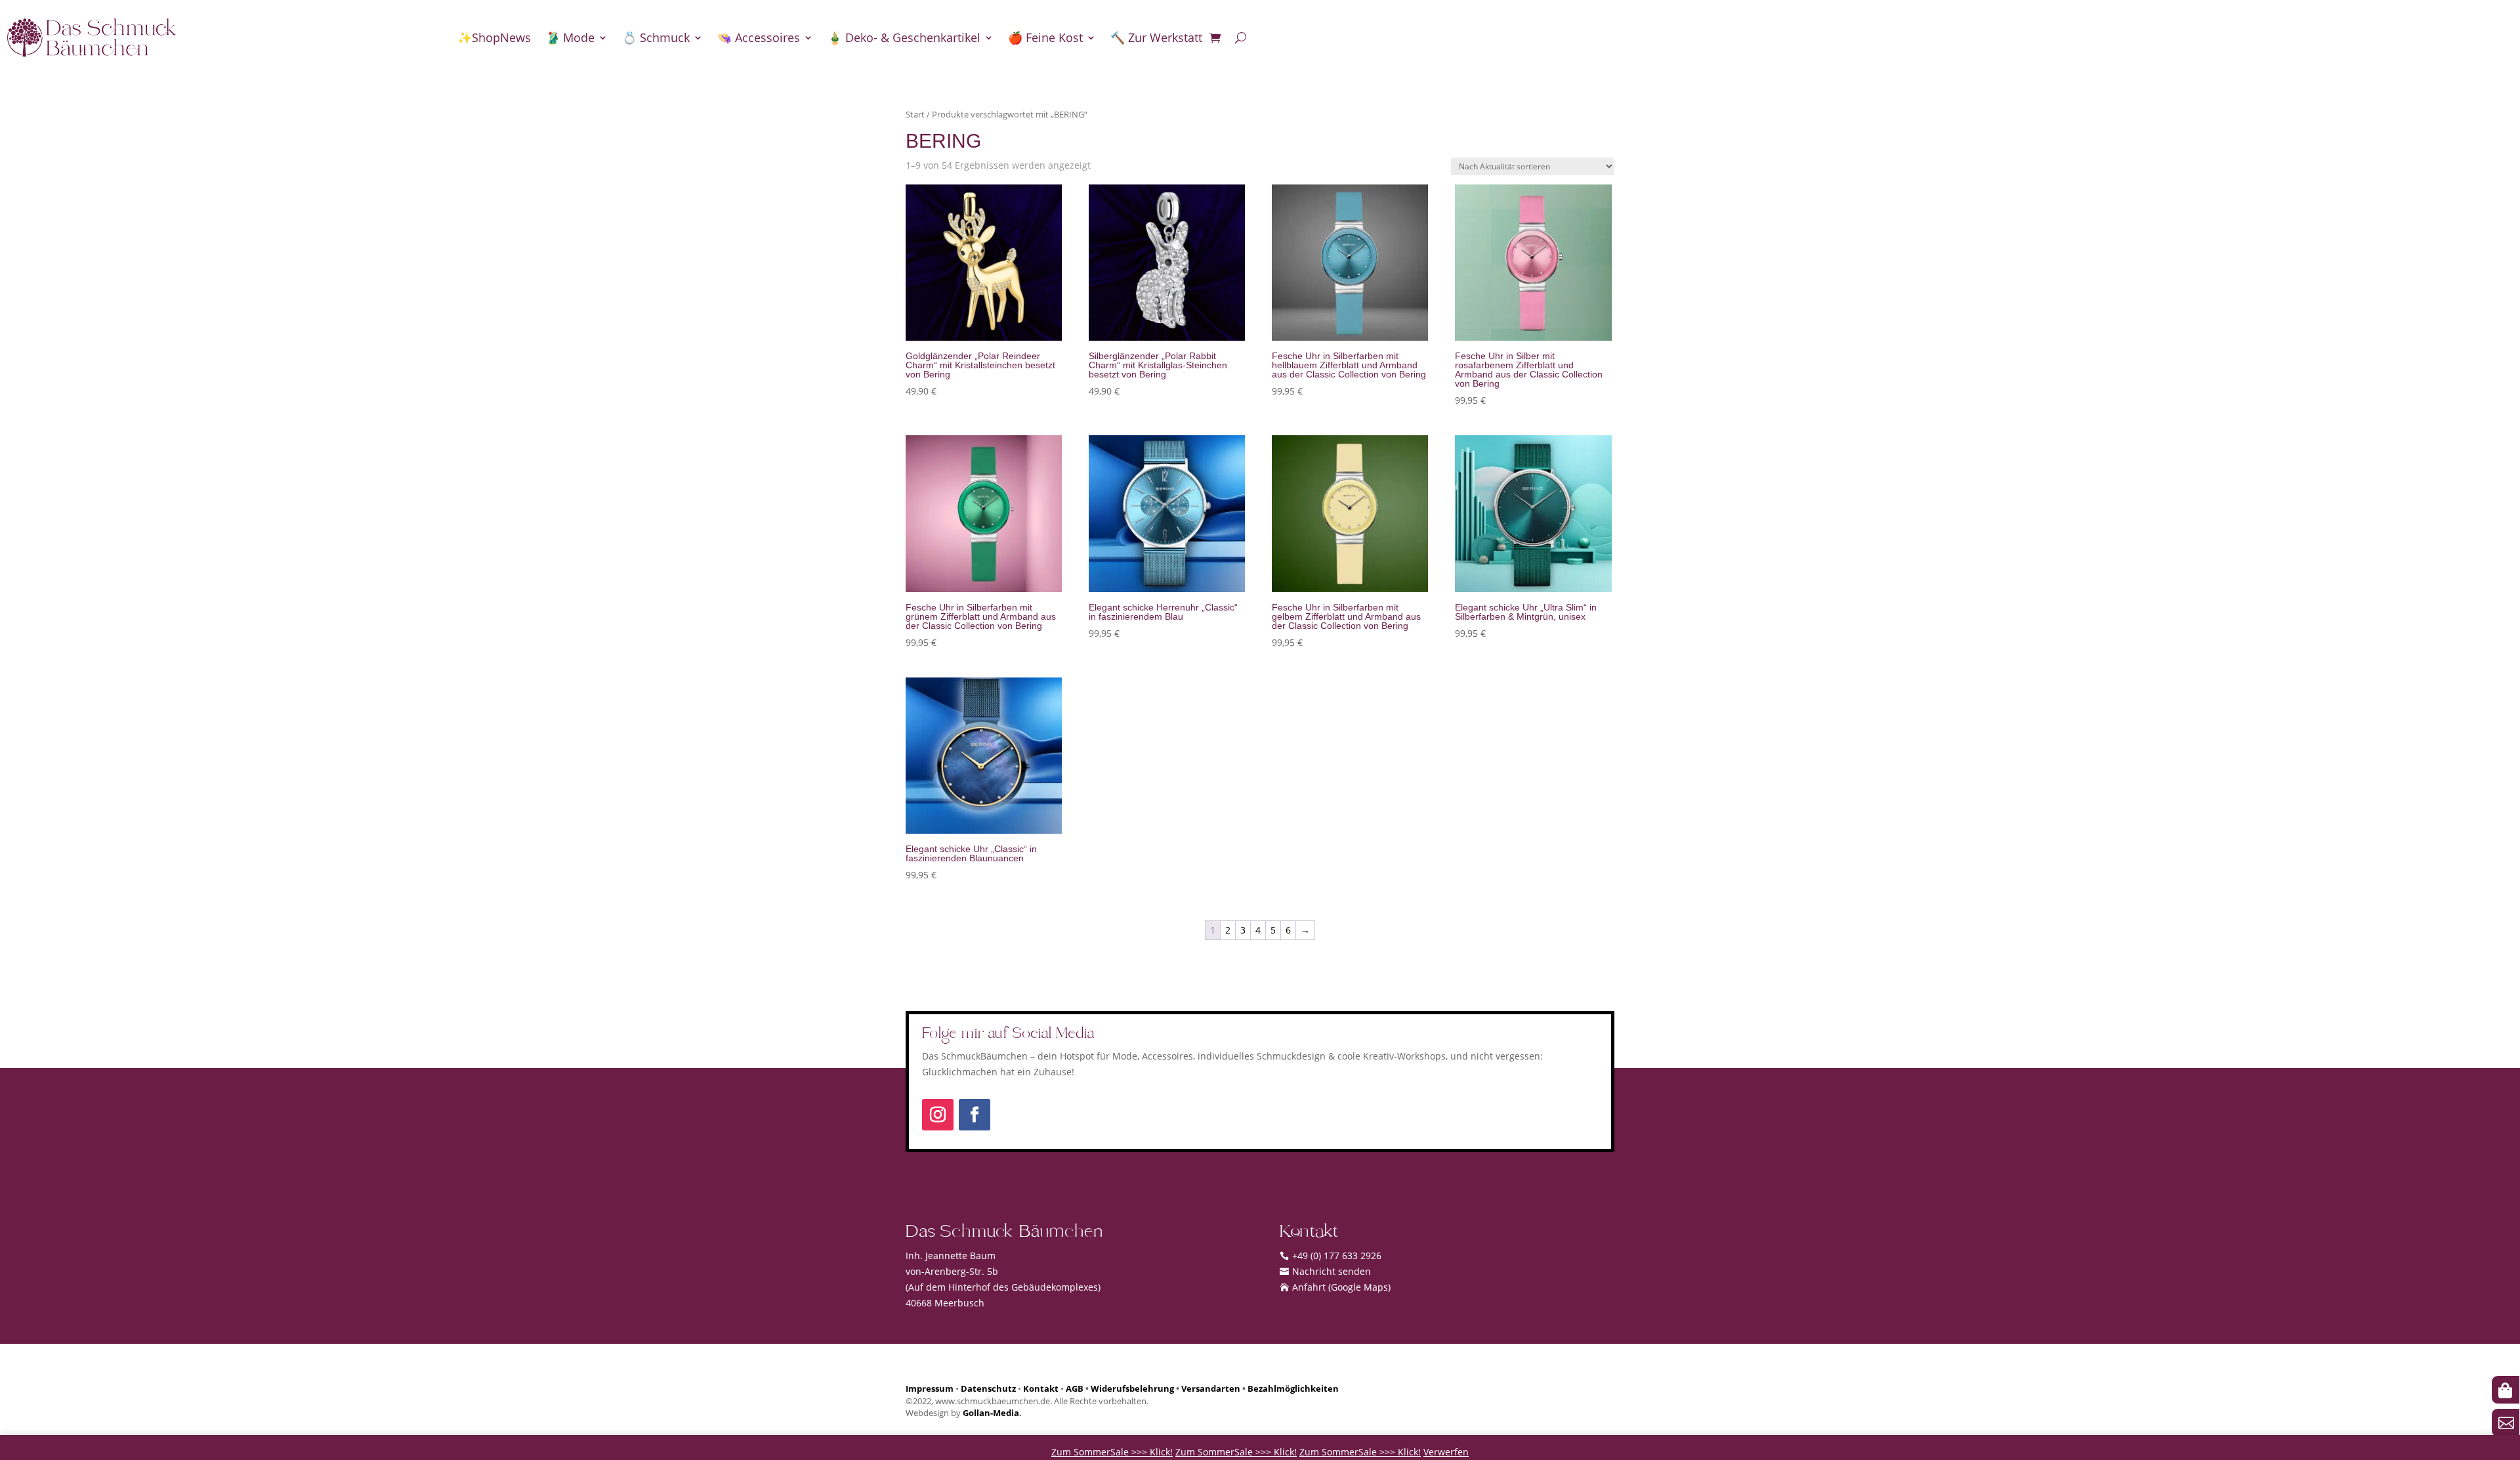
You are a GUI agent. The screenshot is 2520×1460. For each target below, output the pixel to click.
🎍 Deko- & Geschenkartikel (904, 37)
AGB (1075, 1389)
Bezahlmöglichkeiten (1293, 1389)
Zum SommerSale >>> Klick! (1112, 1452)
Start (915, 114)
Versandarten (1211, 1389)
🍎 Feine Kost (1045, 37)
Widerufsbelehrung (1132, 1389)
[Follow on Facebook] (975, 1115)
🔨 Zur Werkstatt (1156, 37)
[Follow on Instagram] (938, 1115)
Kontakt (1041, 1389)
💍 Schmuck (656, 37)
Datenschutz (988, 1389)
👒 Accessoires (759, 37)
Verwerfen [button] (1446, 1452)
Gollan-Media (991, 1413)
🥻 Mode (570, 37)
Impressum (930, 1389)
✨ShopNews (494, 37)
